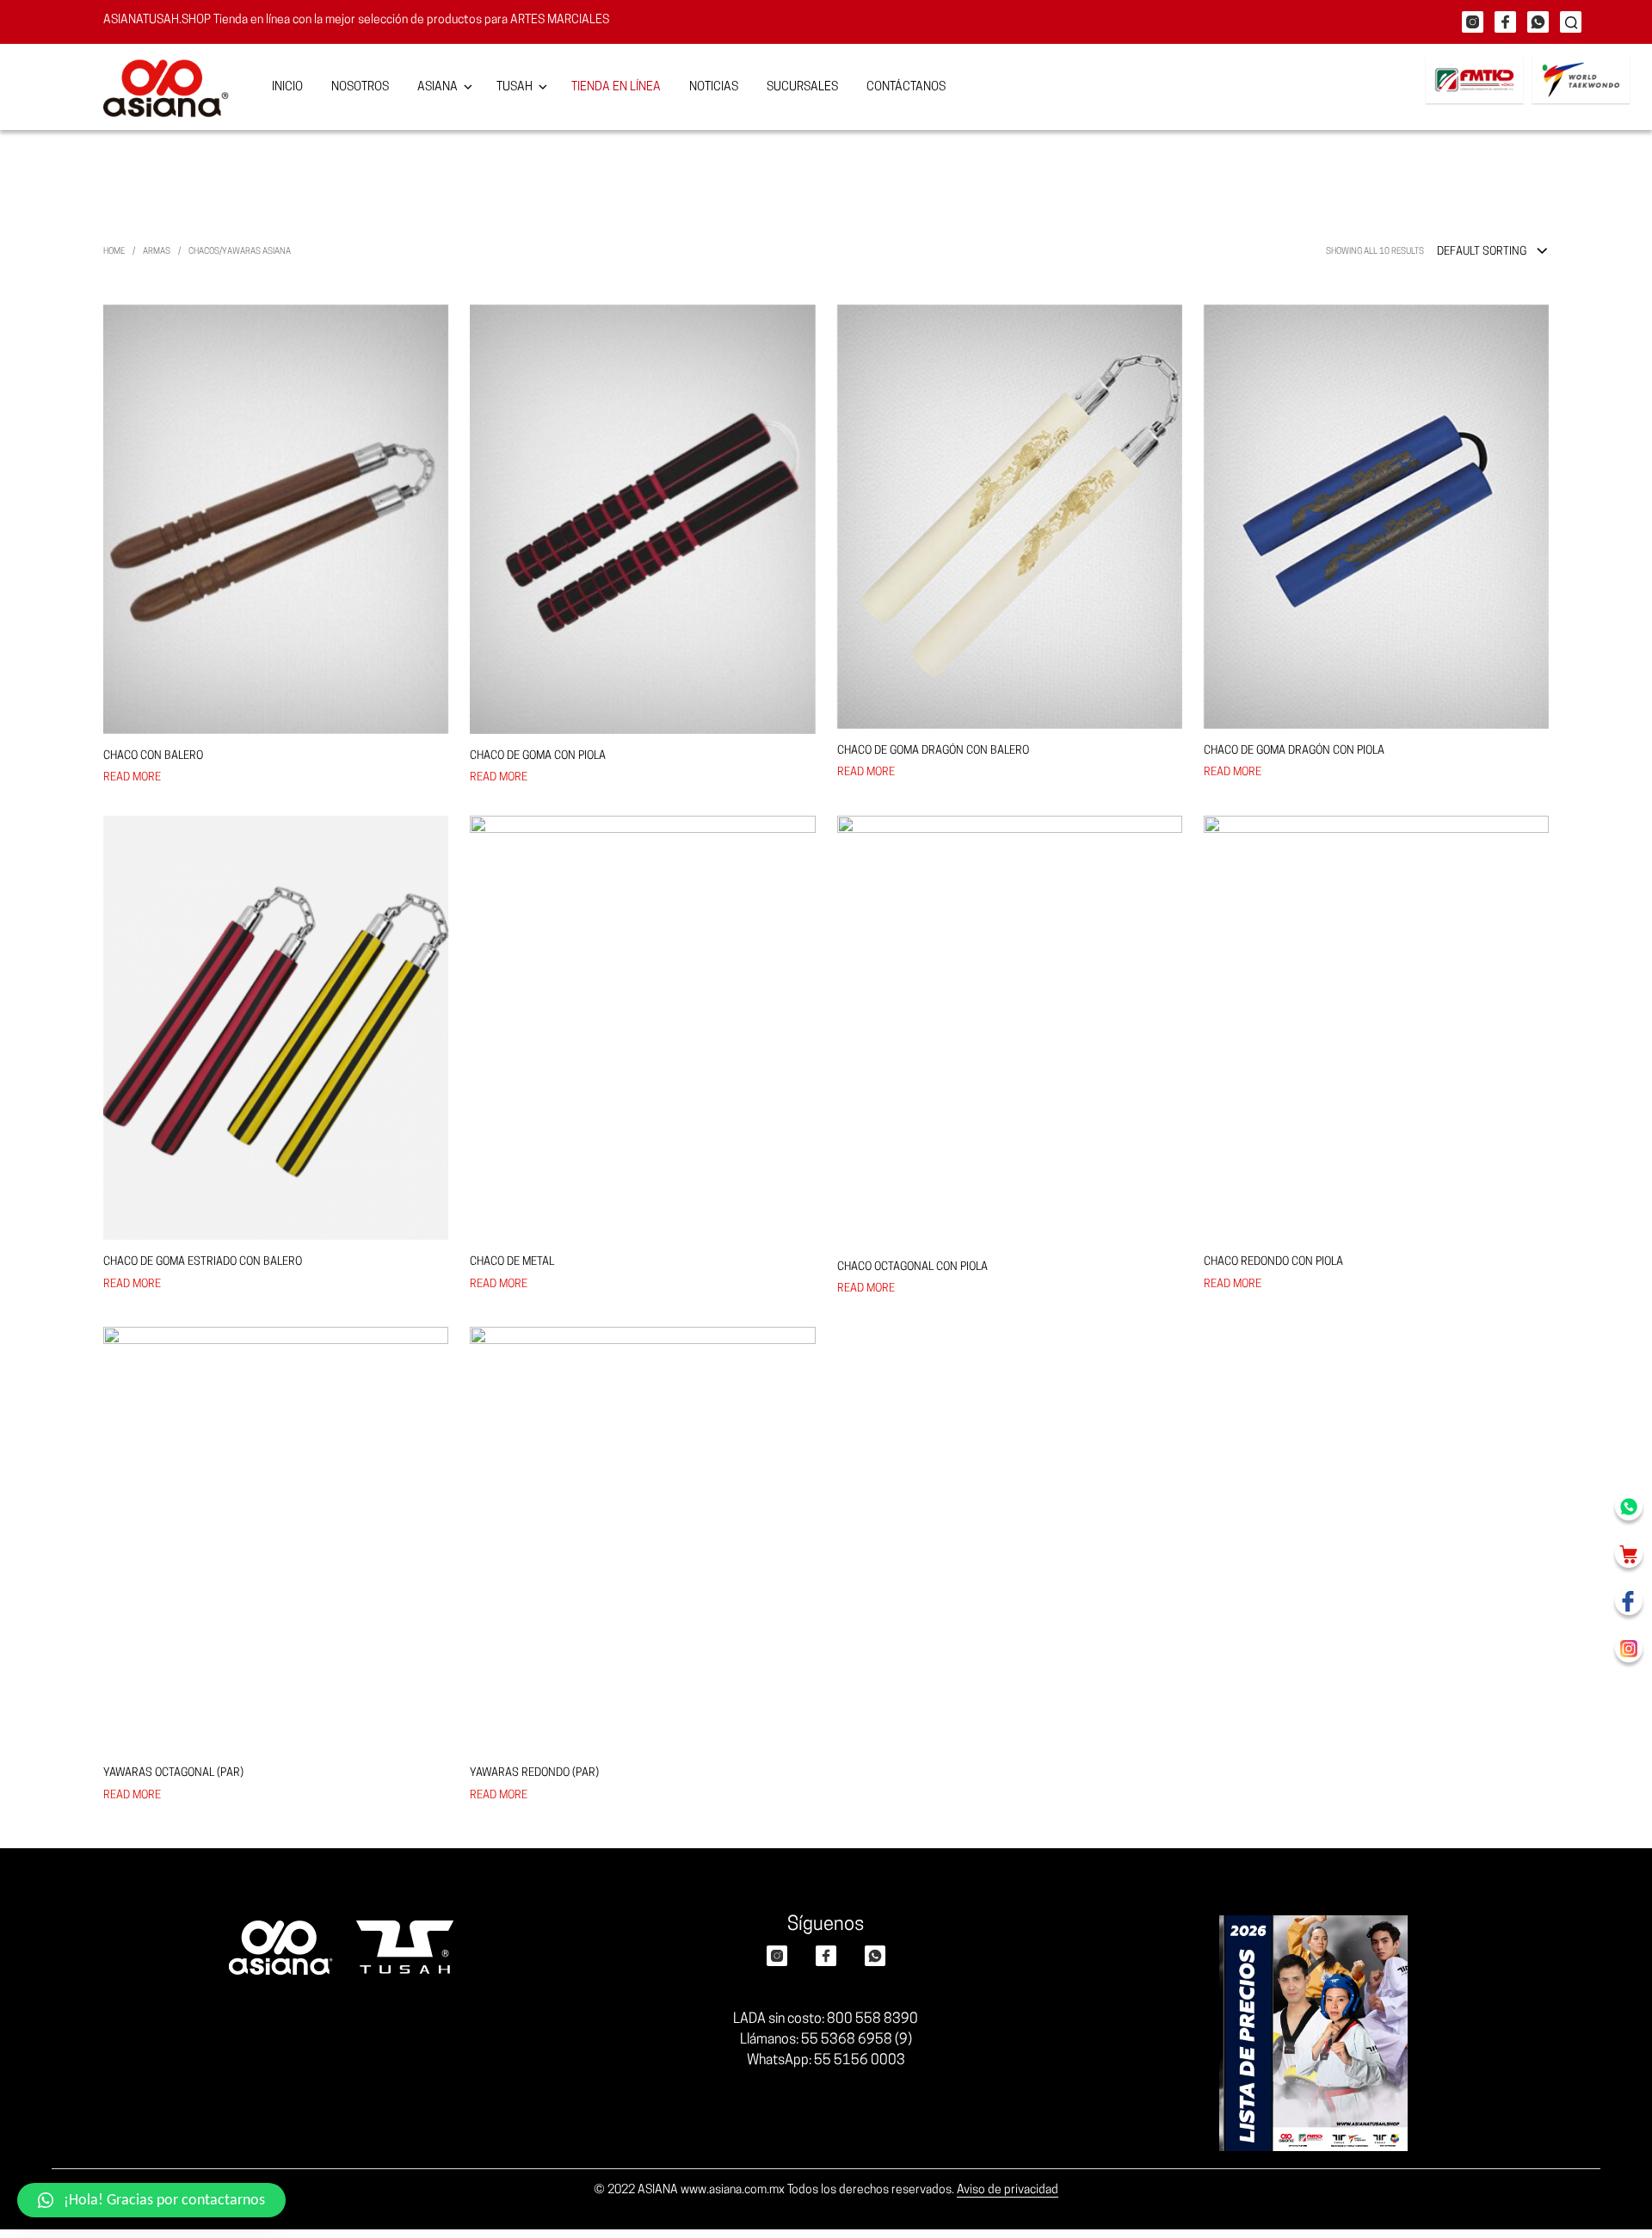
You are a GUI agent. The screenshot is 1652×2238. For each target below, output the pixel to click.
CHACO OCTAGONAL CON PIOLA (912, 1267)
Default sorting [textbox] (1482, 252)
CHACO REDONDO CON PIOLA (1273, 1262)
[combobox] (1493, 252)
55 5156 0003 (860, 2061)
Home (114, 252)
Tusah (515, 87)
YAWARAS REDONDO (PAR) (534, 1773)
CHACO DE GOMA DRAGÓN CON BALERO (933, 751)
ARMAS (157, 252)
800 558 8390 (872, 2019)
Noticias (714, 87)
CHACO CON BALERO (153, 756)
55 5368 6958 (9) (857, 2040)
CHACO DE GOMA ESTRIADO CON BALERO (203, 1262)
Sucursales (802, 87)
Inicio (287, 87)
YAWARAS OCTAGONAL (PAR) (173, 1773)
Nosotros (360, 87)
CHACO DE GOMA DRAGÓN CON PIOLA (1294, 751)
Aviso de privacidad (1008, 2190)
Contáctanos (906, 87)
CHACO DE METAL (512, 1262)
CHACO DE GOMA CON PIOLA (538, 756)
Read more (132, 777)
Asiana (438, 87)
